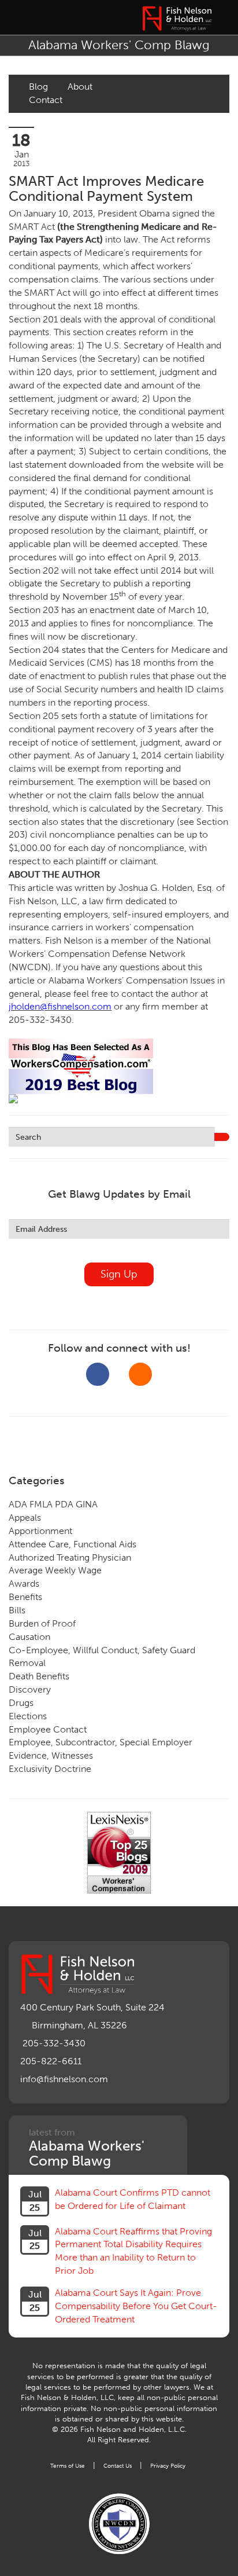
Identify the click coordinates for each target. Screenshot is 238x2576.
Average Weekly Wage (55, 1570)
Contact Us (118, 2466)
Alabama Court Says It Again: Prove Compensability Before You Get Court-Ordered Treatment (136, 2306)
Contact (46, 100)
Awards (24, 1584)
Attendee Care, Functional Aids (72, 1544)
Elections (28, 1716)
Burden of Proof (42, 1623)
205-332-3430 (54, 2043)
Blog (38, 87)
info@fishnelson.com (64, 2079)
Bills (17, 1610)
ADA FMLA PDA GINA (53, 1504)
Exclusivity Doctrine (50, 1769)
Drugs (21, 1703)
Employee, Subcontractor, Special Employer (101, 1742)
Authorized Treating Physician (70, 1557)
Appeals (25, 1518)
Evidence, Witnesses (51, 1755)
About (80, 87)
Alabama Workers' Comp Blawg (119, 45)
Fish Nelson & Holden (177, 19)
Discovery (30, 1689)
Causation (29, 1637)
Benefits (25, 1597)
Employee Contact (48, 1729)
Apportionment (40, 1531)
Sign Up (119, 1274)
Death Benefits (39, 1676)
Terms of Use (68, 2466)
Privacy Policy (168, 2466)
